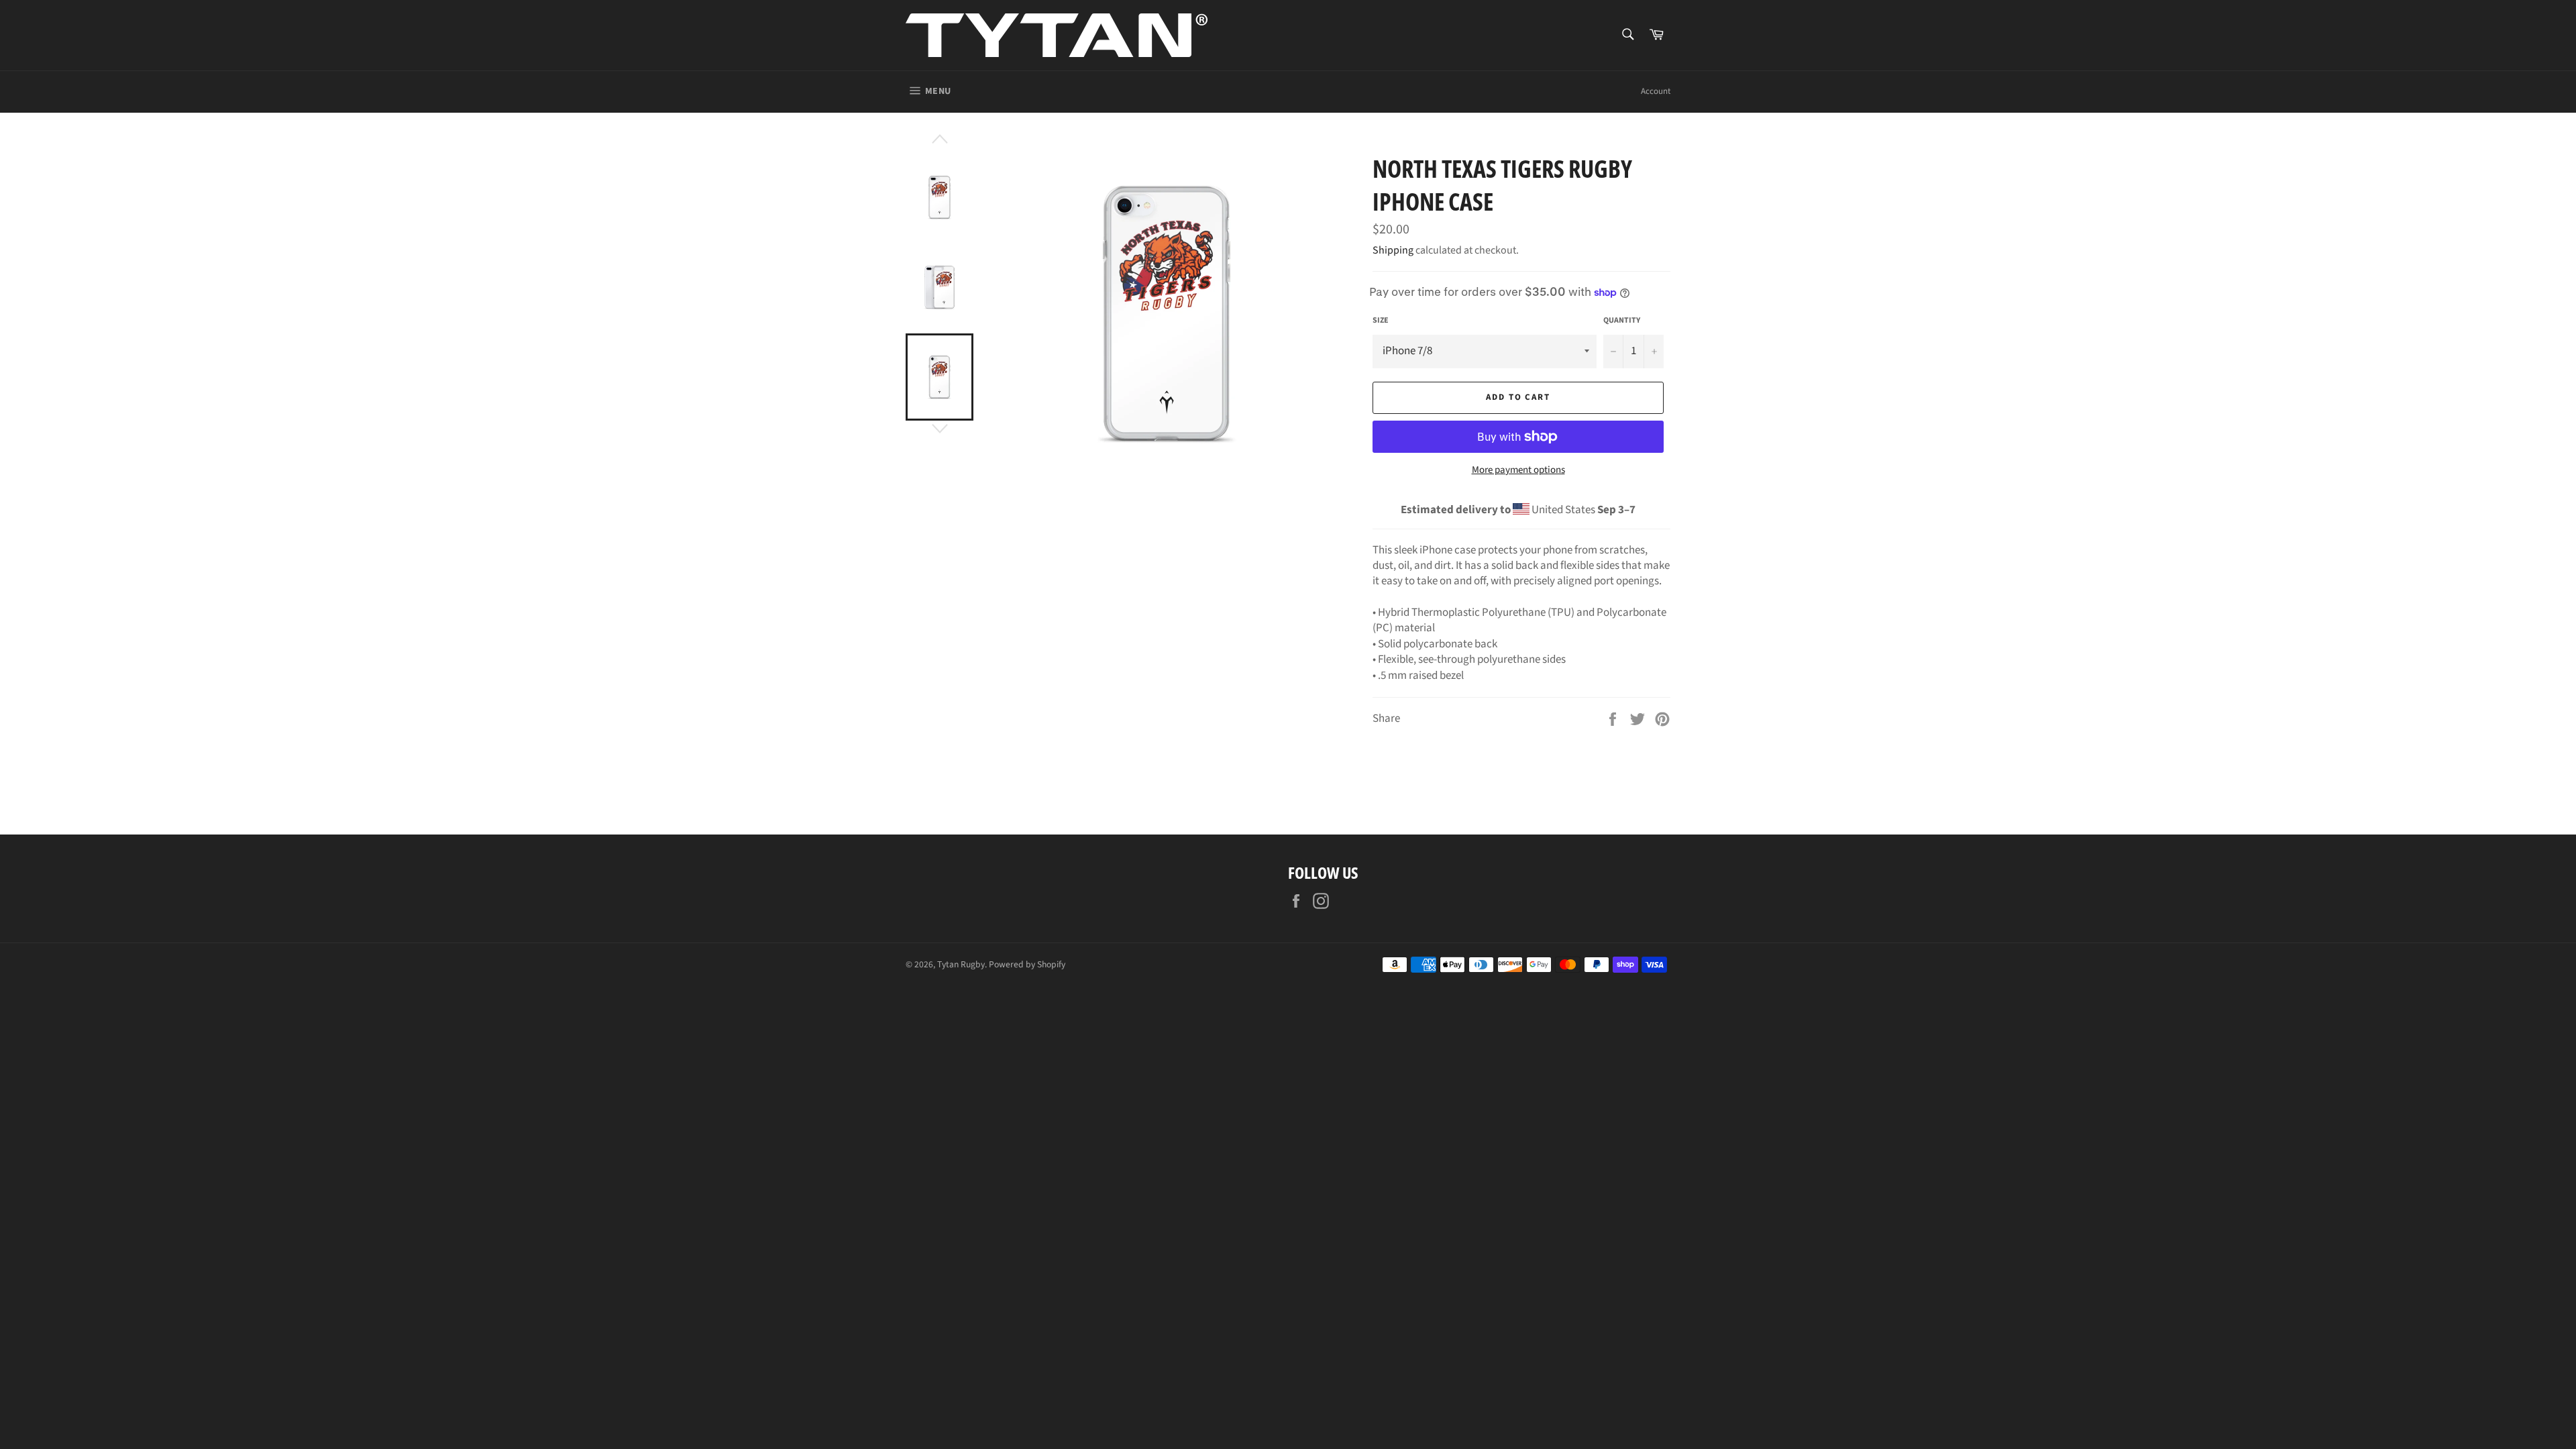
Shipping (1393, 250)
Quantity (1622, 321)
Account (1656, 91)
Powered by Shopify (1027, 964)
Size (1381, 321)
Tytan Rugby (961, 964)
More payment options (1518, 470)
